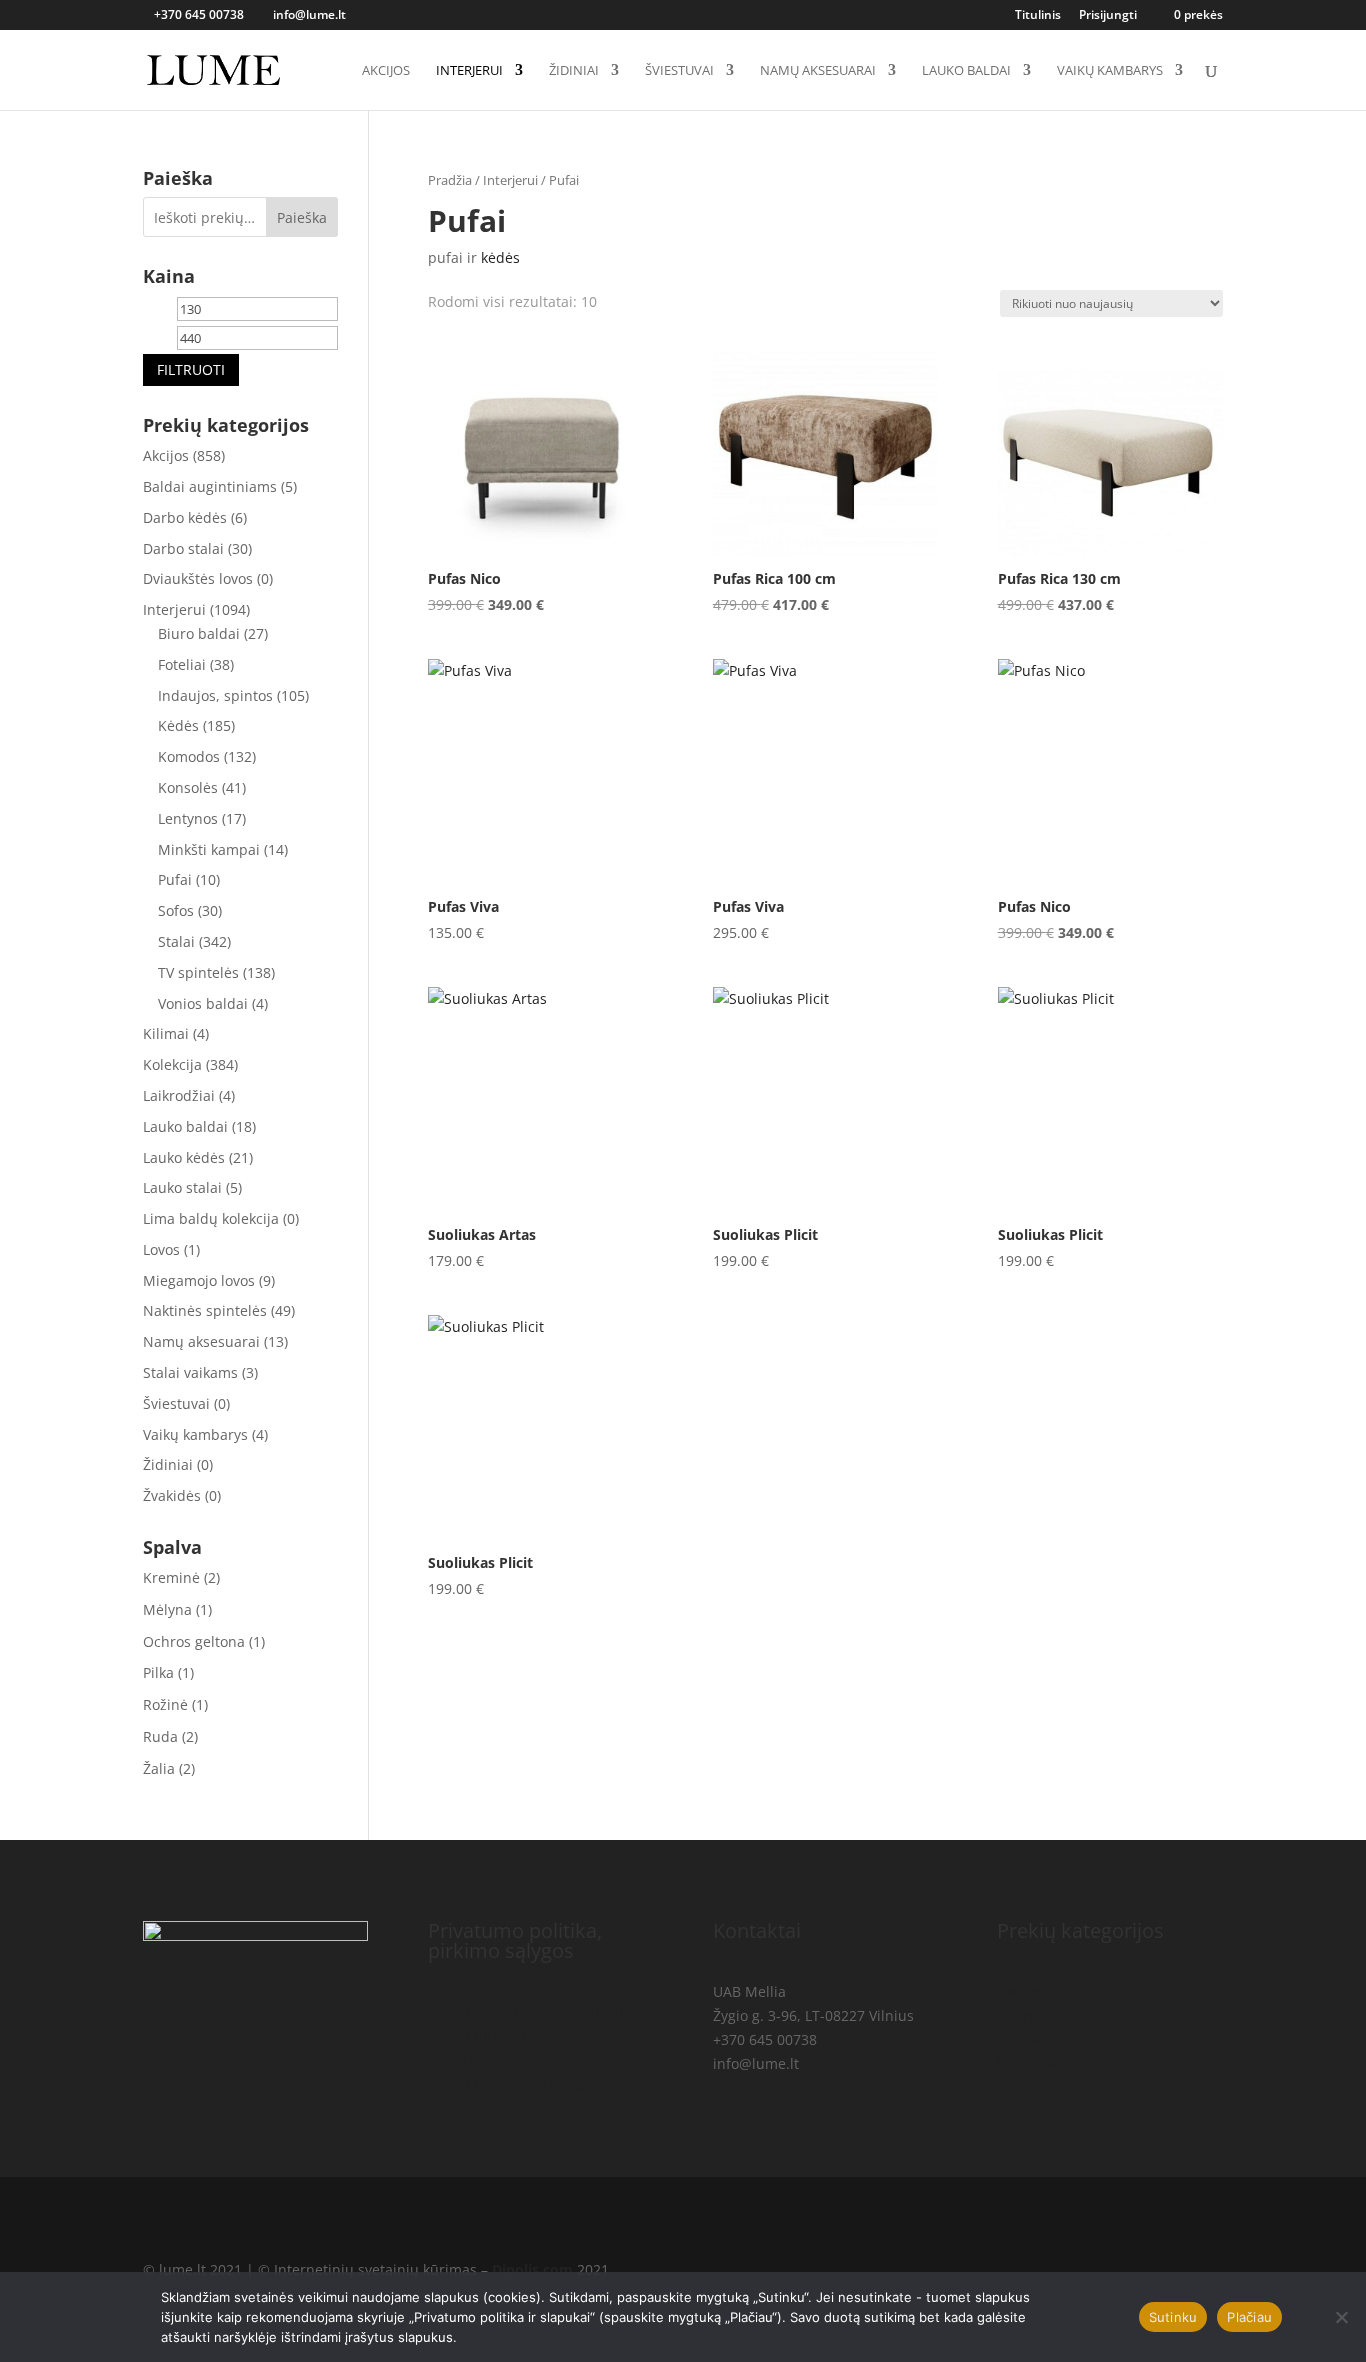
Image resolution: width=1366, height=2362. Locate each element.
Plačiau (1249, 2317)
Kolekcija (172, 1064)
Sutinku (1173, 2317)
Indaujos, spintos (215, 695)
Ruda (160, 1736)
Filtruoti (191, 369)
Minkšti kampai (209, 849)
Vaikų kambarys (1110, 71)
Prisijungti (1108, 16)
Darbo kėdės (185, 517)
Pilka (158, 1672)
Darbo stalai (183, 548)
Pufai (175, 879)
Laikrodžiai (179, 1095)
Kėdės (178, 725)
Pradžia (450, 180)
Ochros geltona (194, 1641)
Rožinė (165, 1704)
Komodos (189, 756)
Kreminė (171, 1577)
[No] (1341, 2317)
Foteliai (182, 664)
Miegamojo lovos (199, 1280)
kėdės (500, 257)
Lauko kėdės (184, 1157)
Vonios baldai (203, 1003)
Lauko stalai (182, 1187)
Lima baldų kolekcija (211, 1218)
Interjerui (469, 71)
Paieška (302, 217)
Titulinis (1038, 16)
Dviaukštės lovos (198, 578)
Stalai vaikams (190, 1372)
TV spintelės (198, 972)
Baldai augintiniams (210, 486)
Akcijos (386, 71)
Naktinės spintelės (205, 1310)
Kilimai (166, 1033)
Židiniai (574, 71)
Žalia (159, 1768)
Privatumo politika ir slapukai (525, 2011)
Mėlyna (167, 1609)
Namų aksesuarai (818, 71)
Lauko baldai (966, 71)
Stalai (176, 941)
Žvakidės (172, 1495)
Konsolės (188, 787)
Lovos (161, 1249)
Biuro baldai (199, 633)
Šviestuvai (679, 71)
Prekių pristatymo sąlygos (513, 2083)
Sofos (176, 910)
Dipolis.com (532, 2269)
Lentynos (188, 818)
